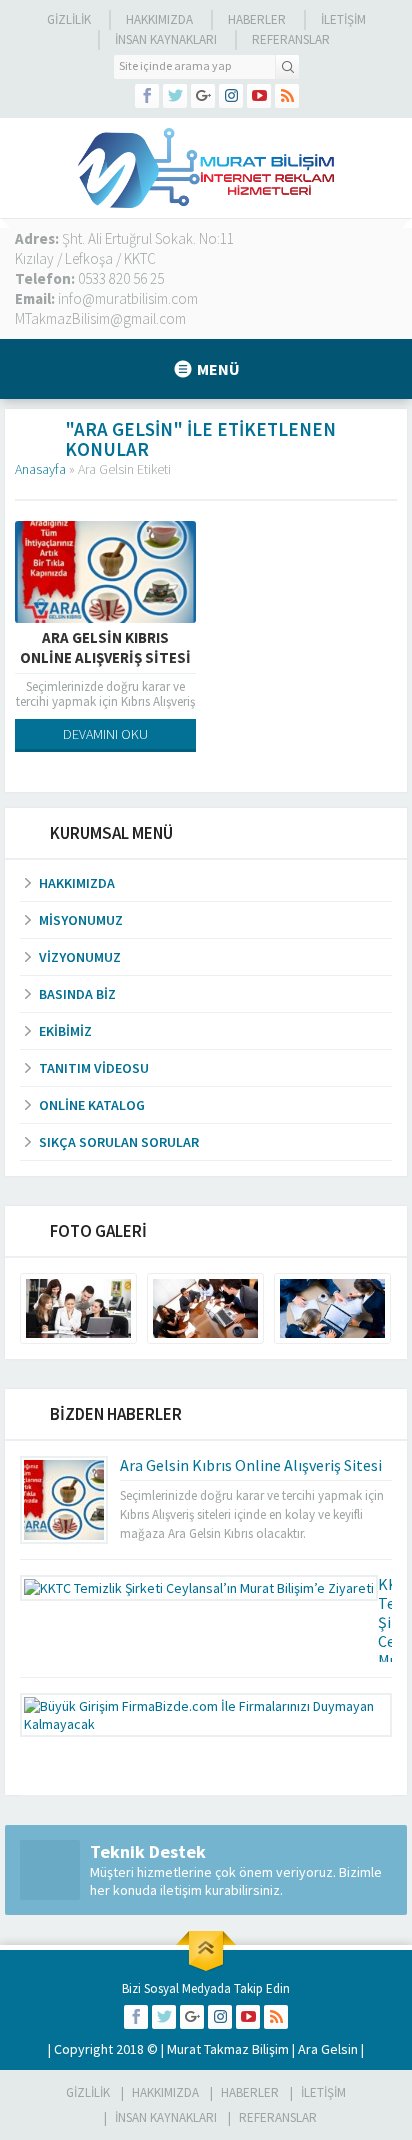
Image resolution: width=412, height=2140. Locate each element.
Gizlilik (69, 19)
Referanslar (291, 39)
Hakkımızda (159, 19)
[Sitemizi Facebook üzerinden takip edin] (147, 96)
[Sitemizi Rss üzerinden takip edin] (287, 96)
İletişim (343, 19)
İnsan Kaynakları (166, 39)
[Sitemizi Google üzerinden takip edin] (203, 96)
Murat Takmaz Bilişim (228, 2049)
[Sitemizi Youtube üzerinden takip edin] (259, 96)
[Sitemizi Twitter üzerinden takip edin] (175, 96)
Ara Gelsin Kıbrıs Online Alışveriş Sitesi (105, 647)
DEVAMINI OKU (105, 734)
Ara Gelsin (328, 2049)
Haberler (257, 19)
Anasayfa (40, 469)
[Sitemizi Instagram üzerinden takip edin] (231, 96)
